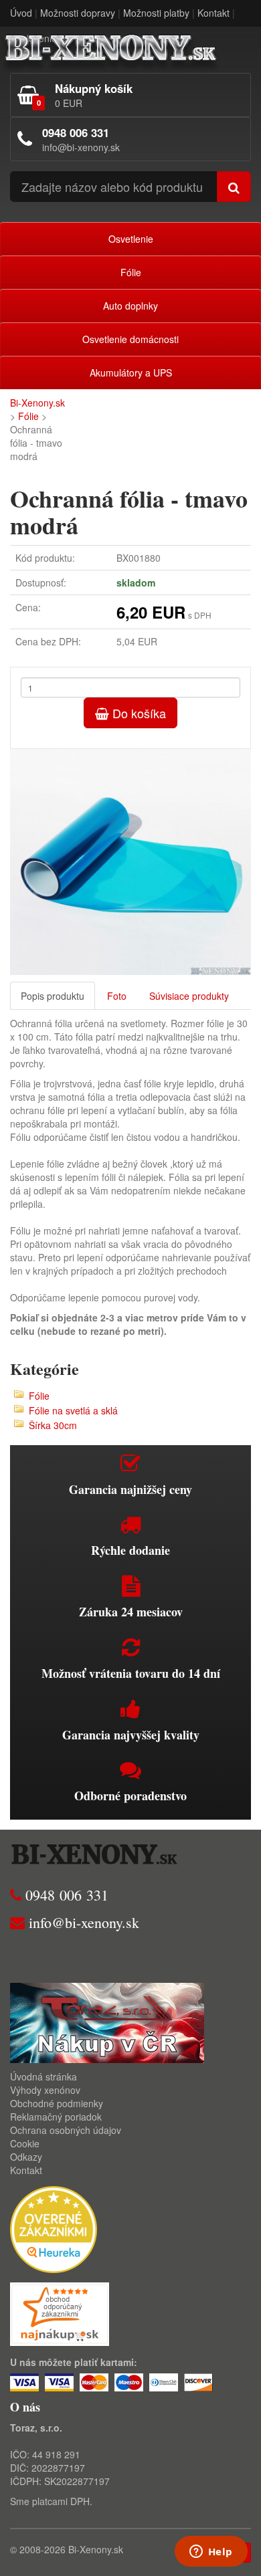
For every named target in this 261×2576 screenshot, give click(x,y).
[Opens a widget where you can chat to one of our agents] (211, 2553)
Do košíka (138, 713)
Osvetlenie (131, 239)
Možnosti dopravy (78, 13)
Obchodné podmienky (57, 2103)
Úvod (21, 13)
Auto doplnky (130, 306)
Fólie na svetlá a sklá (73, 1410)
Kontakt (213, 13)
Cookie (25, 2143)
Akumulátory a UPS (131, 372)
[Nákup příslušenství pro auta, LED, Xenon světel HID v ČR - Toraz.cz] (107, 2022)
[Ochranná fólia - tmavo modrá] (130, 862)
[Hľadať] (234, 187)
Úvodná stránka (43, 2076)
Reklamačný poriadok (56, 2117)
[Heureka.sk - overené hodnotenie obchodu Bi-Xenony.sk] (54, 2228)
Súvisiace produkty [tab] (189, 996)
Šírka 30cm (53, 1425)
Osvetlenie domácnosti (130, 339)
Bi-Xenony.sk (37, 403)
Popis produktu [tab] (53, 996)
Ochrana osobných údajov (66, 2130)
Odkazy (26, 2157)
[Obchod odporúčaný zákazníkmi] (60, 2313)
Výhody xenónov (45, 2090)
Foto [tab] (117, 996)
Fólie (131, 272)
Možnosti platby (156, 13)
